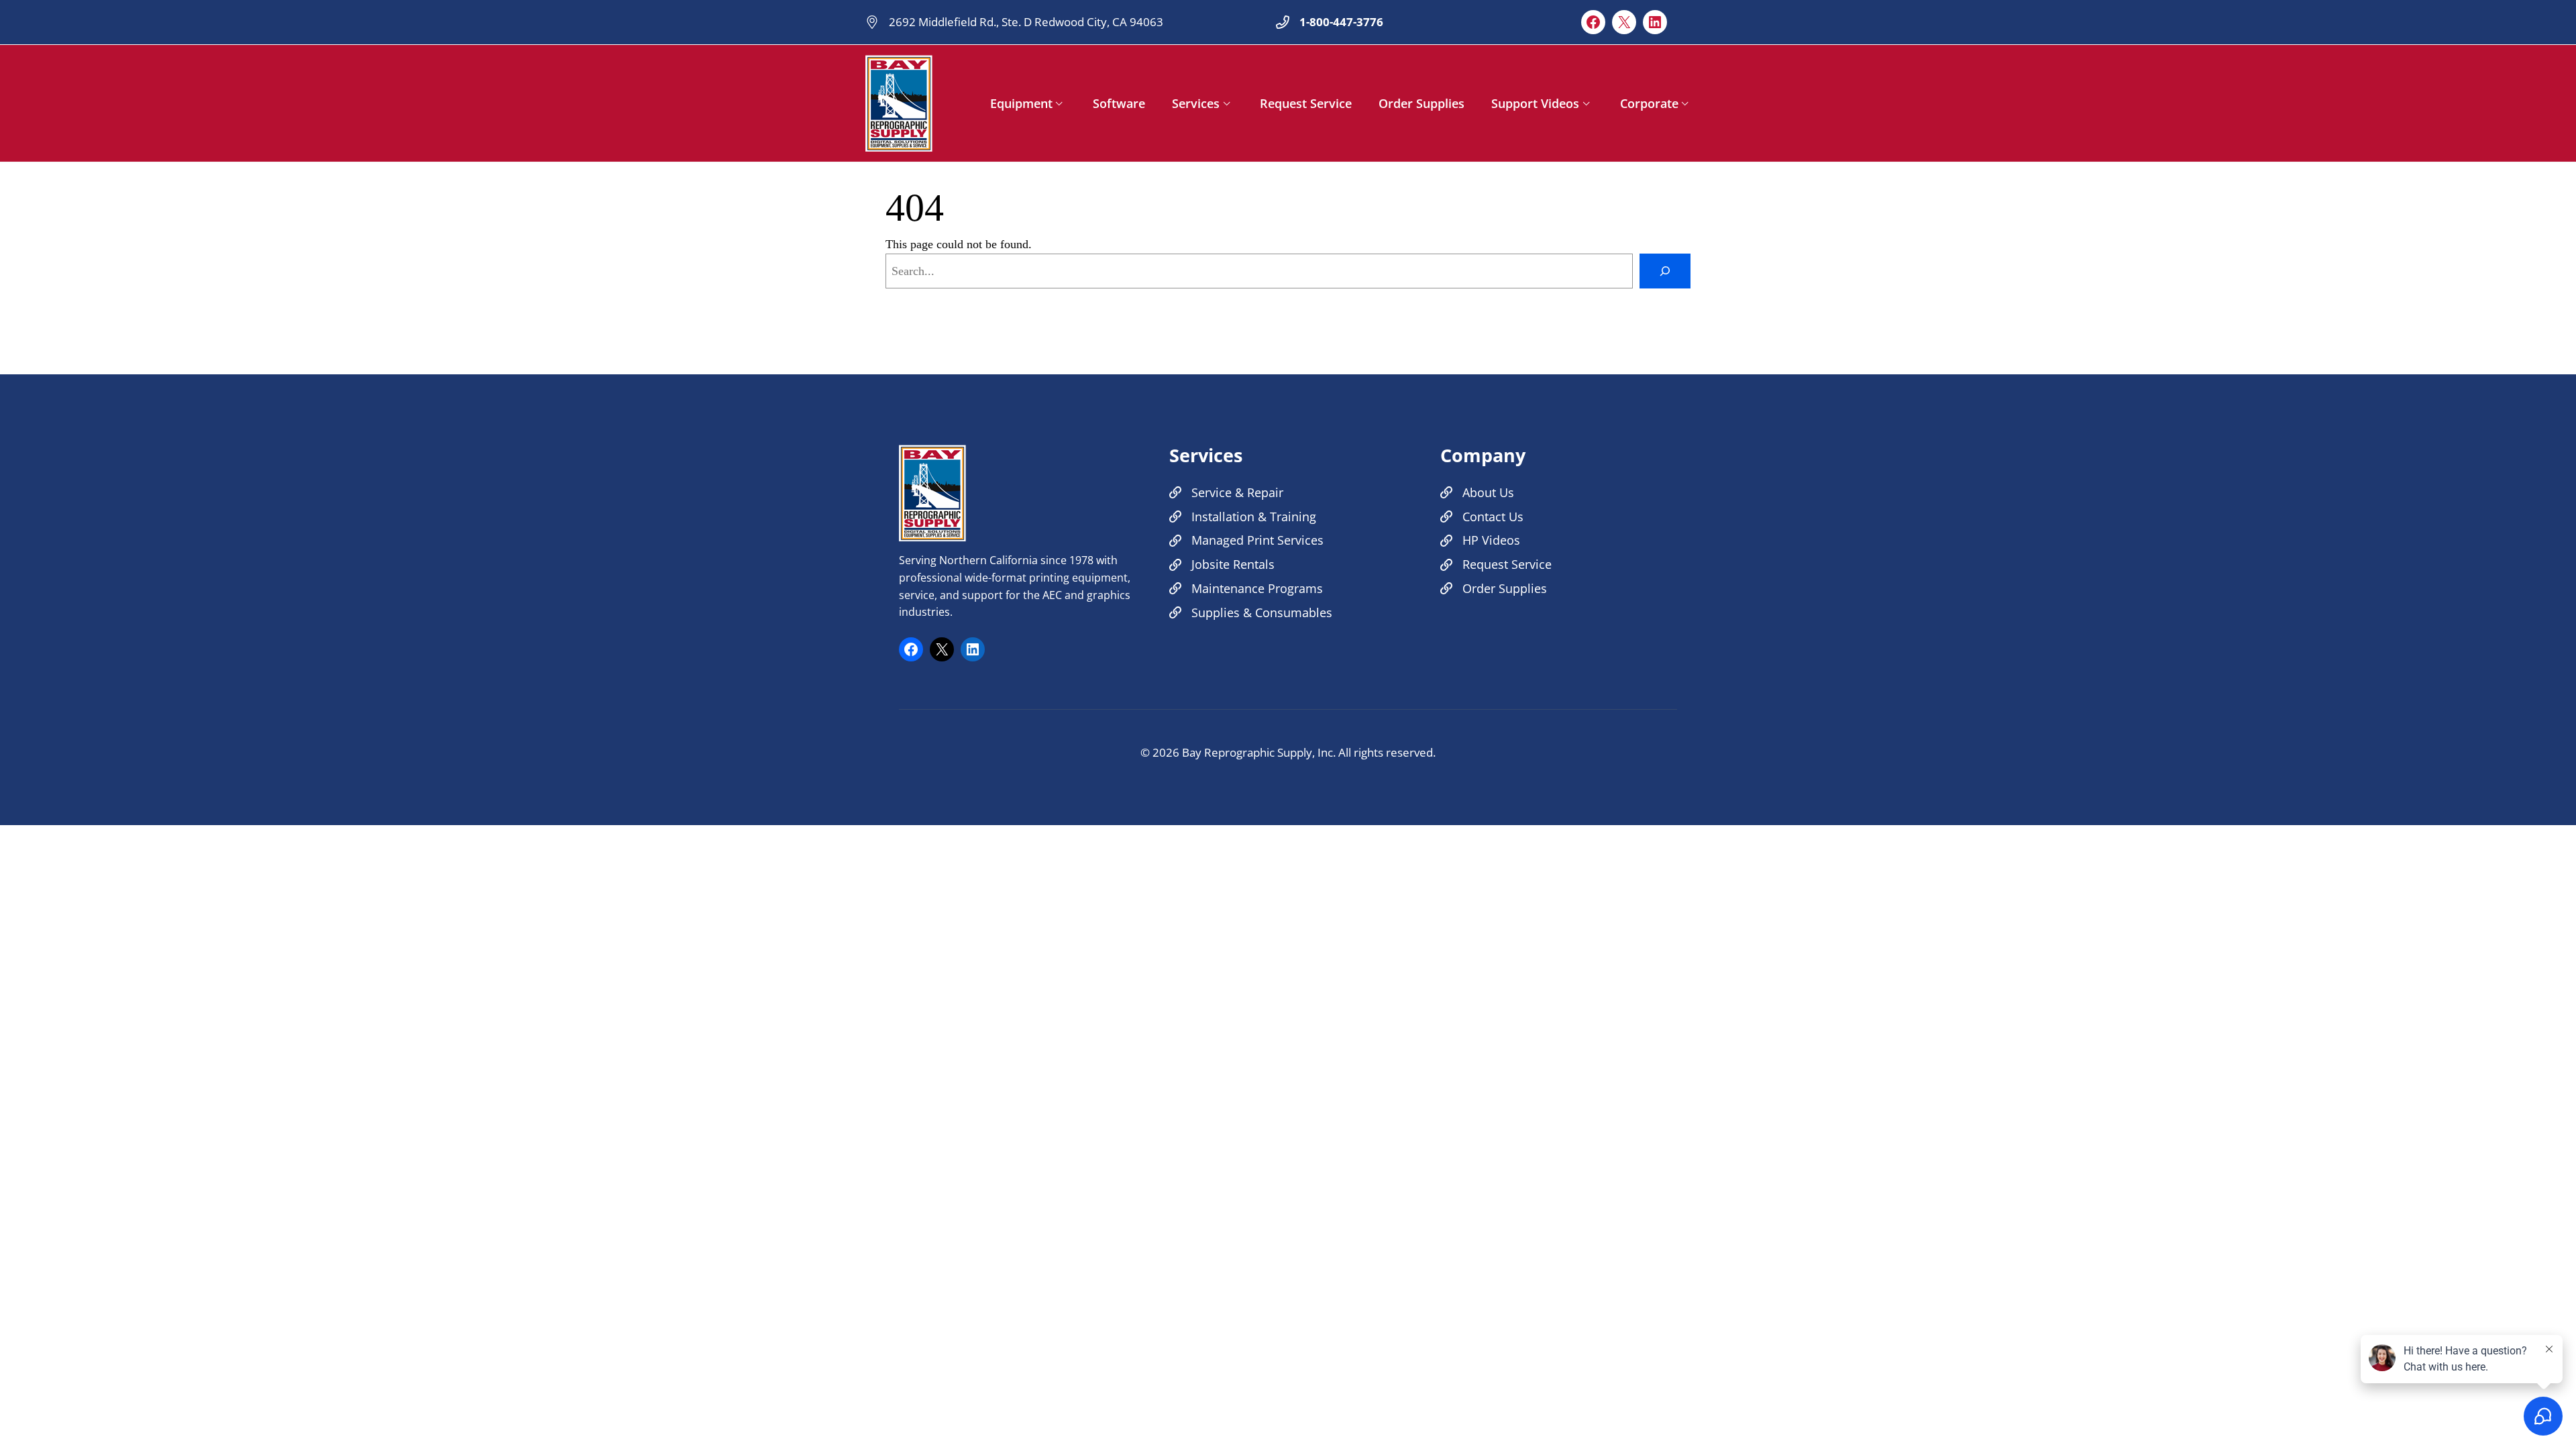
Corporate (1649, 103)
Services (1196, 103)
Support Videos (1535, 103)
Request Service (1306, 103)
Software (1119, 103)
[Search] (1665, 271)
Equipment (1021, 103)
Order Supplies (1421, 103)
